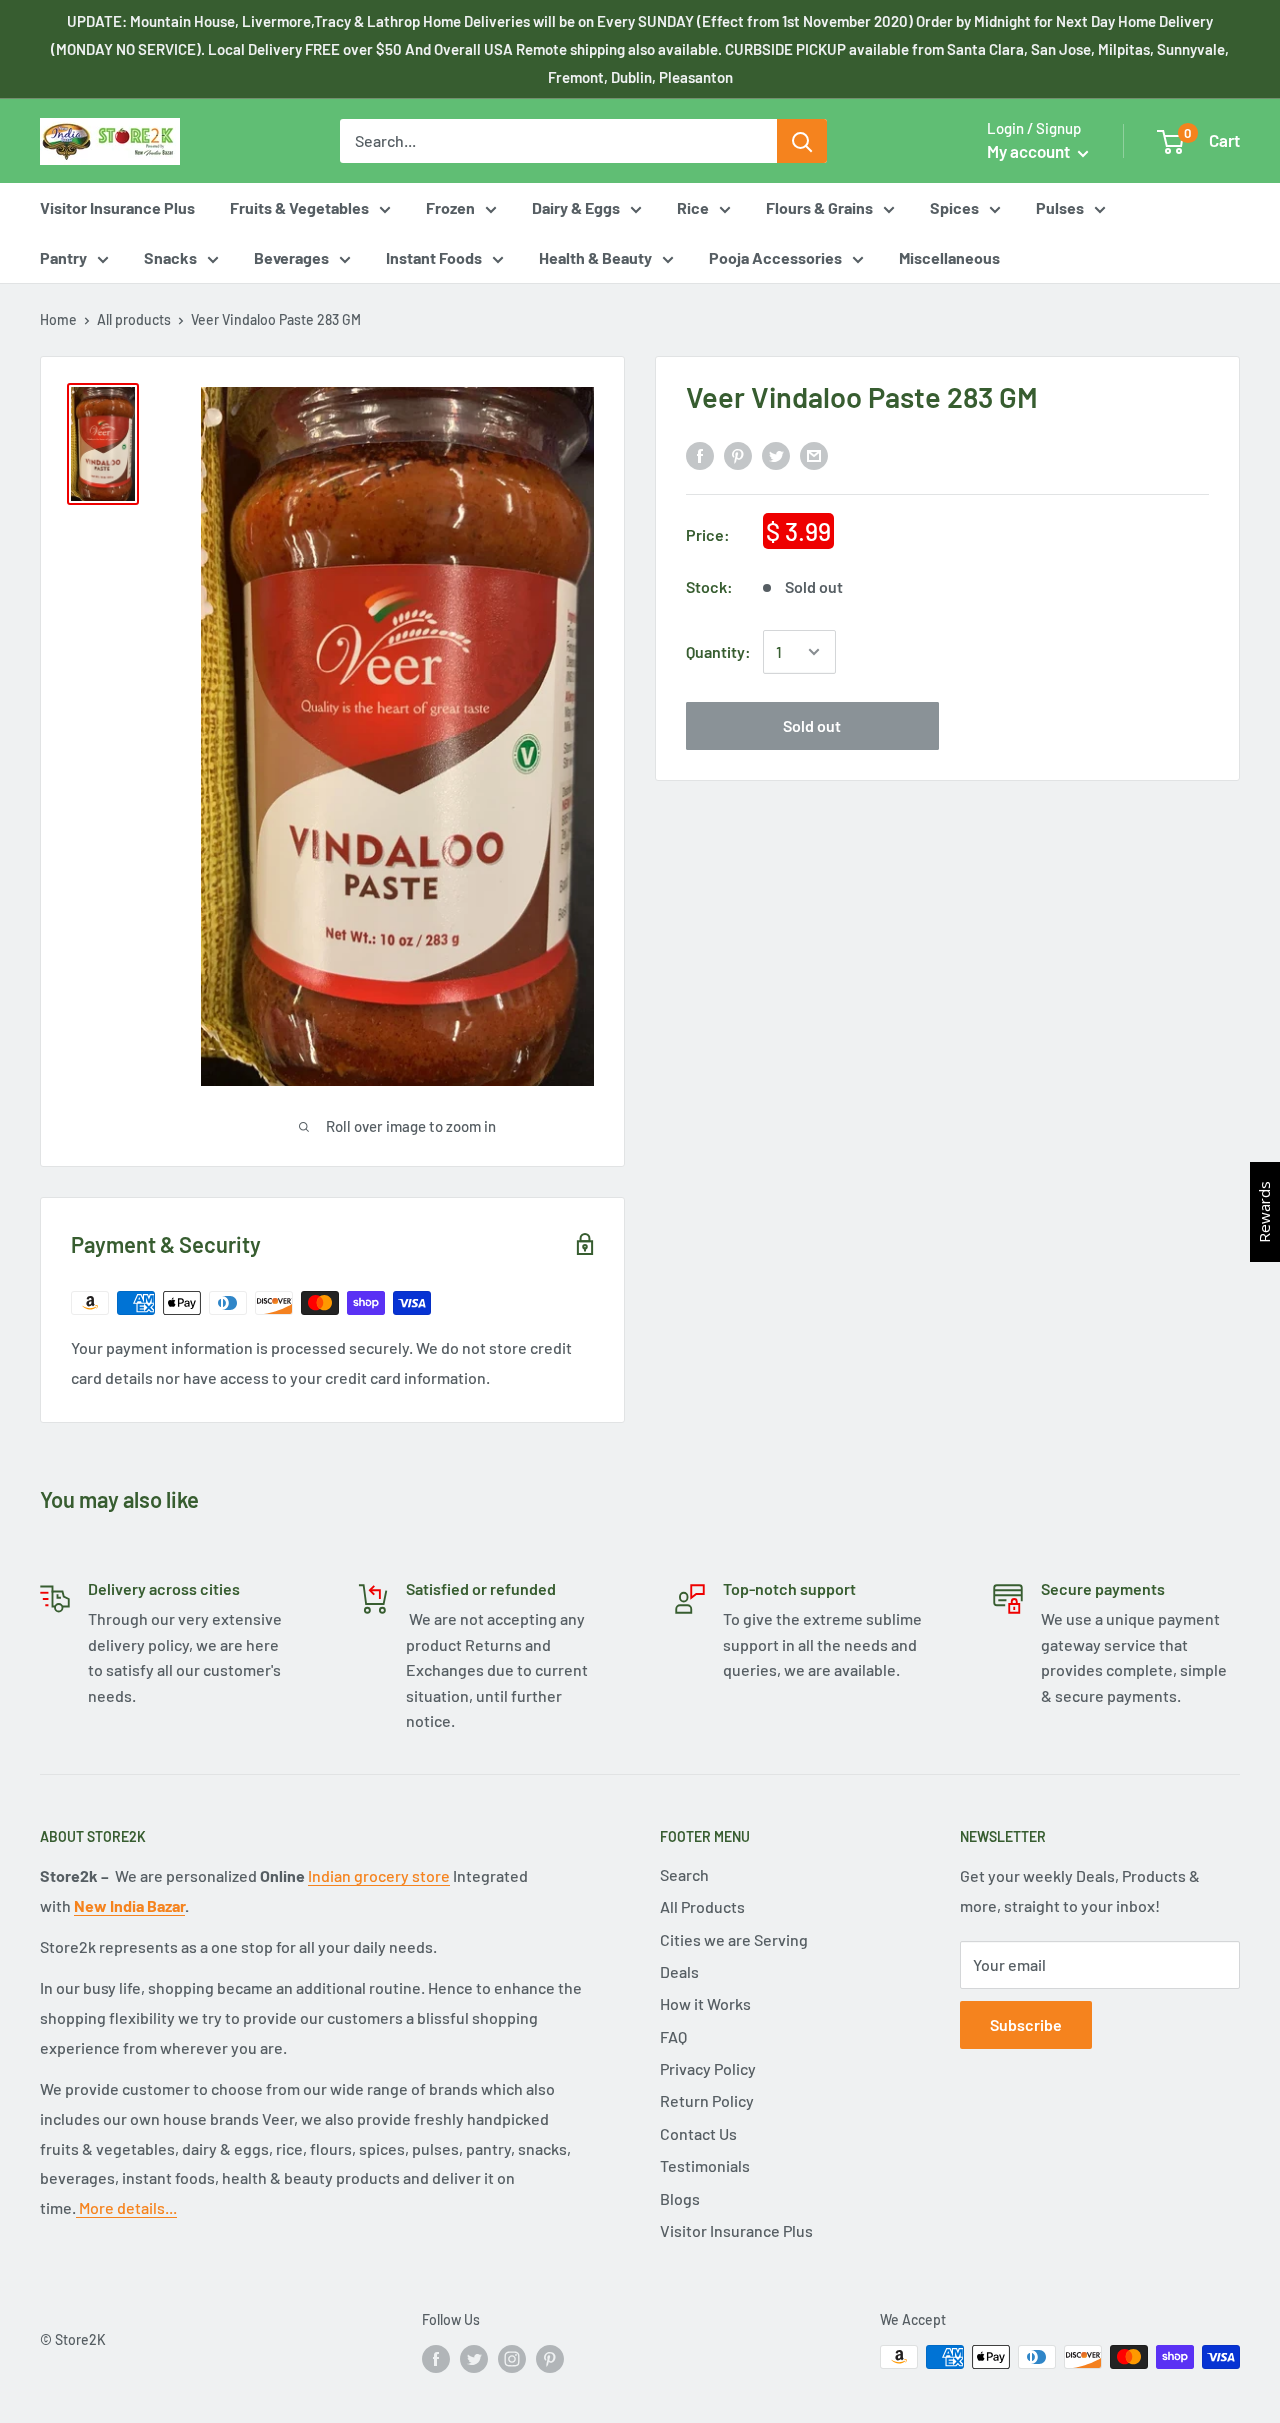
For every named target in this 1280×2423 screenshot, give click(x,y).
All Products (702, 1906)
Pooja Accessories (775, 257)
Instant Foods (434, 257)
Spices (954, 207)
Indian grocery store (379, 1875)
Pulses (1060, 207)
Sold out (812, 725)
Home (58, 319)
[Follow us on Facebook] (436, 2359)
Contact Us (698, 2133)
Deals (679, 1971)
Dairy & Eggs (576, 207)
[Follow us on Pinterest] (550, 2359)
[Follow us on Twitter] (474, 2359)
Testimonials (705, 2165)
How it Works (705, 2003)
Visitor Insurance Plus (117, 207)
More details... (126, 2207)
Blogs (680, 2198)
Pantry (63, 257)
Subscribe (1026, 2024)
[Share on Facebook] (700, 454)
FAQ (673, 2036)
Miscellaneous (949, 257)
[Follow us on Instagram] (512, 2359)
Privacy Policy (708, 2068)
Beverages (291, 257)
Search (684, 1874)
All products (134, 319)
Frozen (450, 207)
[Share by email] (814, 454)
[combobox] (558, 141)
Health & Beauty (595, 257)
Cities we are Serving (734, 1939)
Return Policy (707, 2100)
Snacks (170, 257)
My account (1030, 151)
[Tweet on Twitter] (776, 454)
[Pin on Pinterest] (738, 454)
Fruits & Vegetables (299, 207)
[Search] (802, 141)
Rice (693, 207)
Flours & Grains (819, 207)
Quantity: (718, 651)
